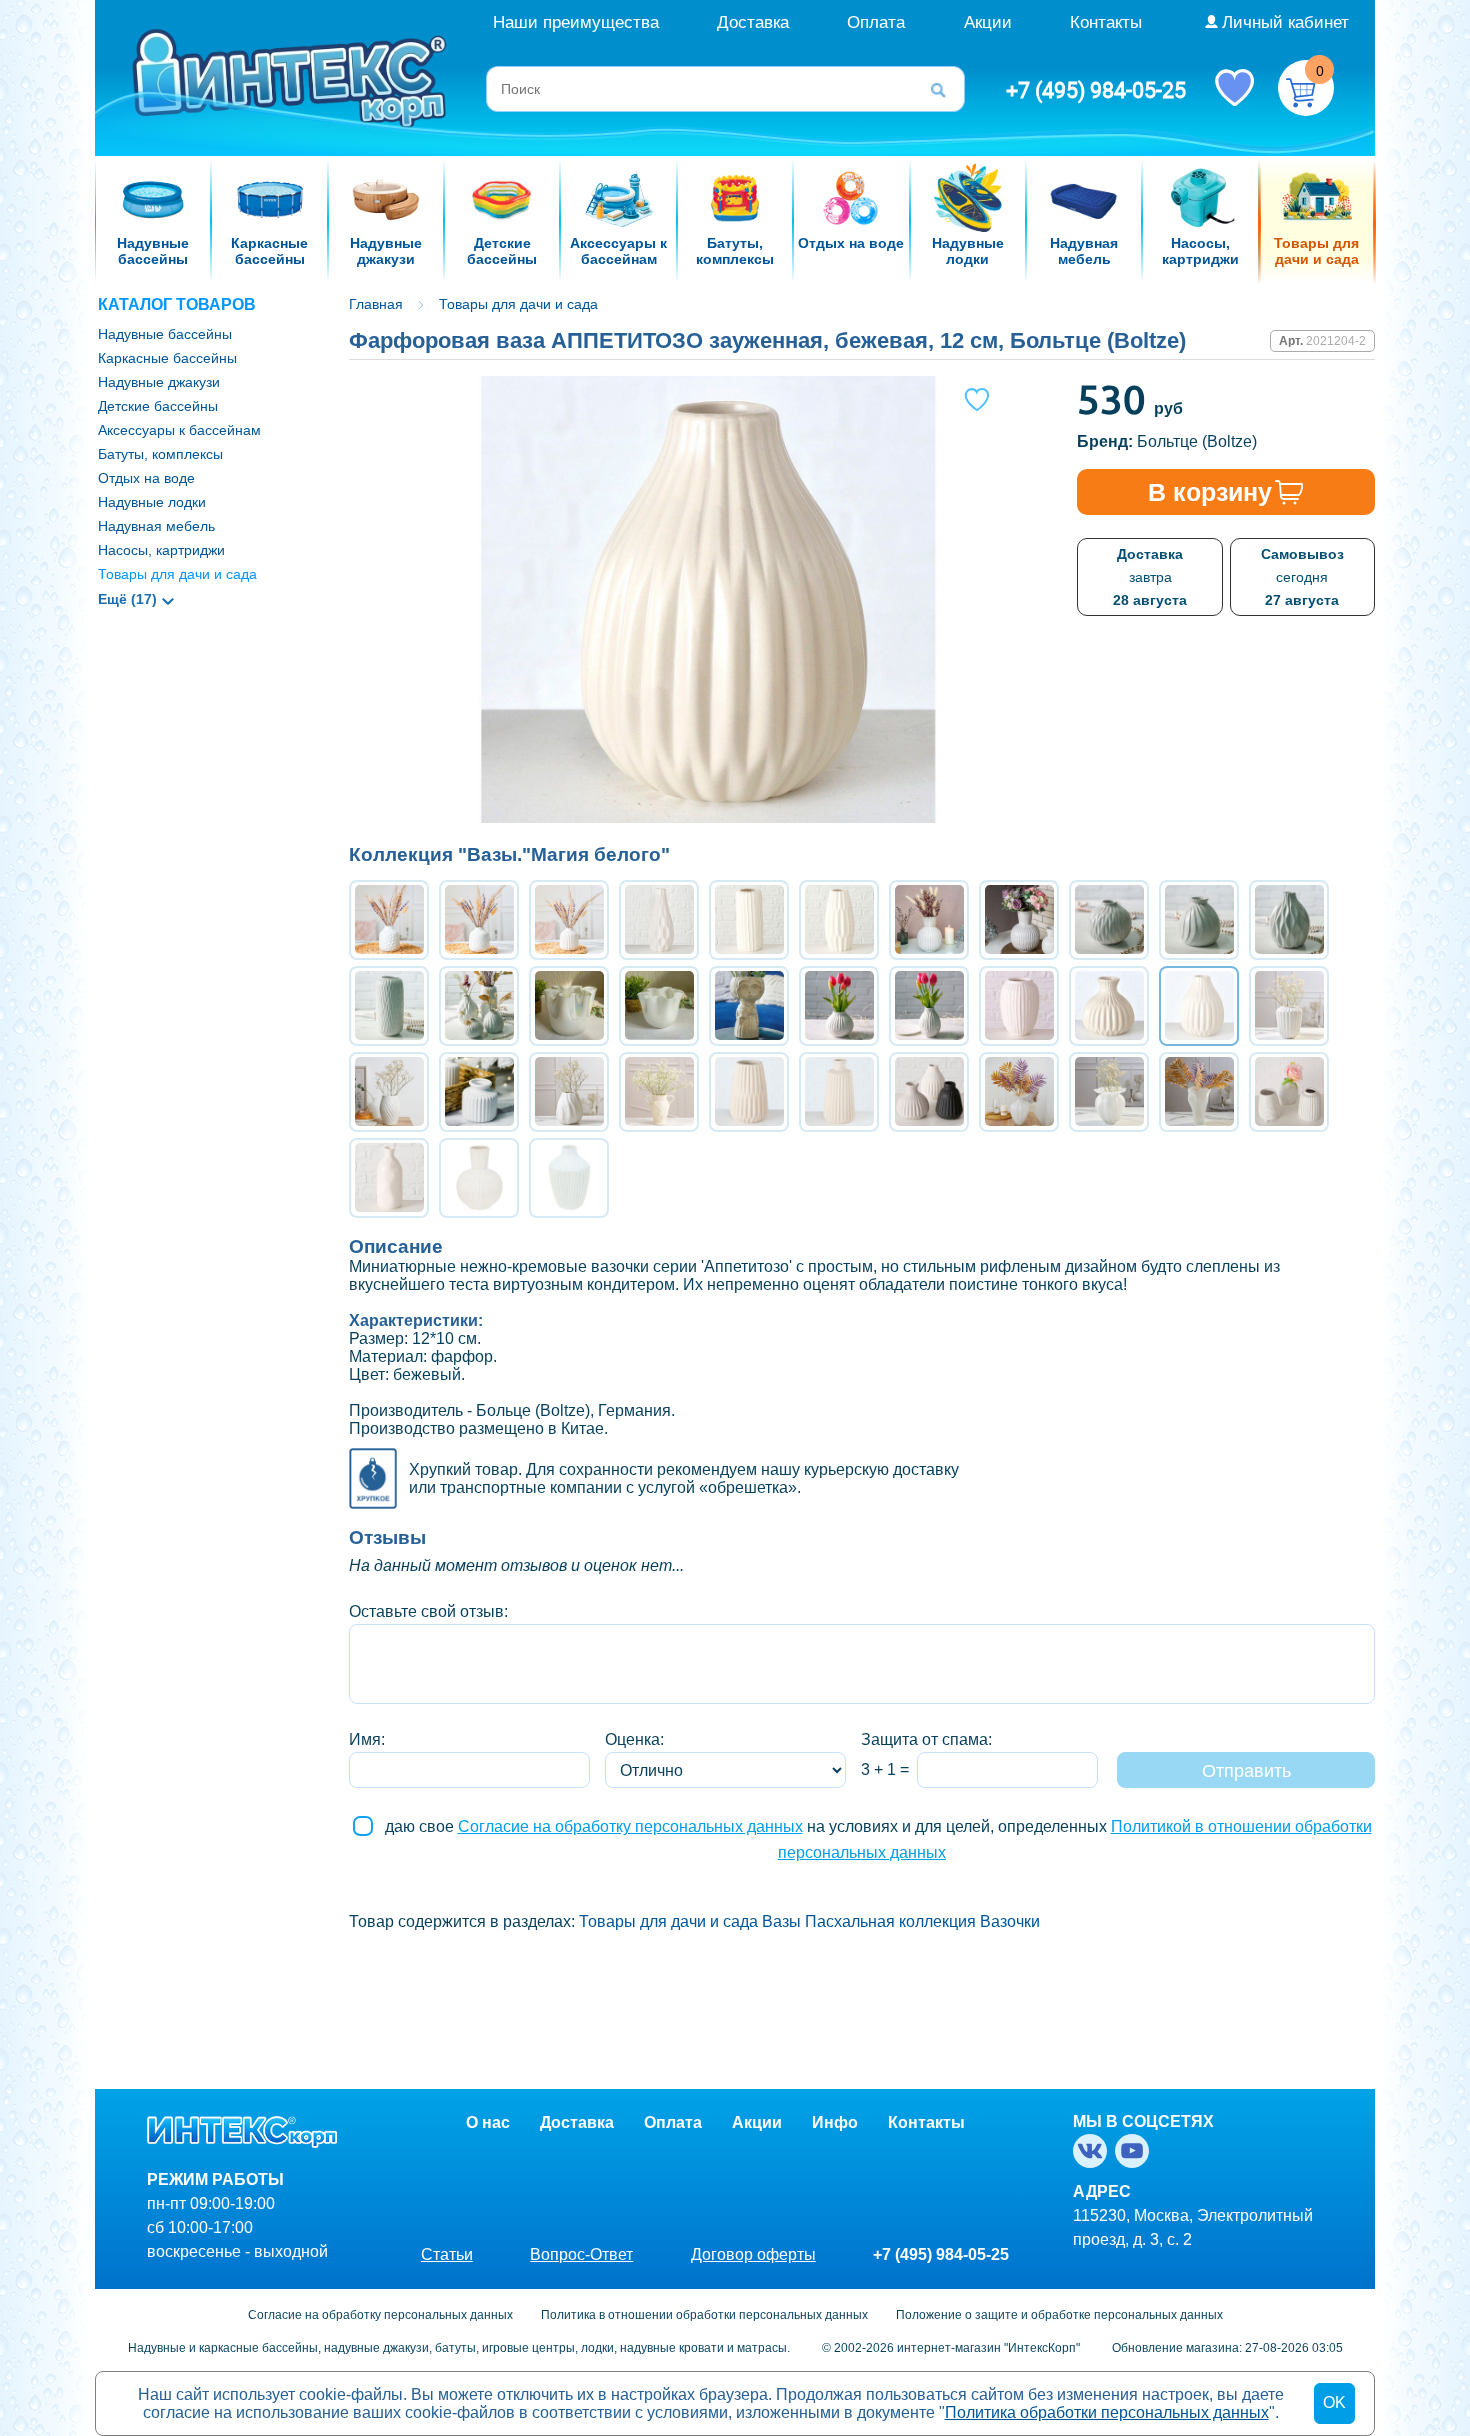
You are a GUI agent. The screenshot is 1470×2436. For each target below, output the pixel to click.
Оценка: (634, 1739)
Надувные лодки (152, 502)
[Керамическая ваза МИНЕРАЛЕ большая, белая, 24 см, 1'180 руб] (659, 920)
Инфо (835, 2122)
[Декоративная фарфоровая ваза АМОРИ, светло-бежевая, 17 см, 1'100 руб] (749, 1092)
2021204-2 (1336, 341)
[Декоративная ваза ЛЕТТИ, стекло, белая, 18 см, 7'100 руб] (1109, 1092)
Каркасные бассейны (167, 358)
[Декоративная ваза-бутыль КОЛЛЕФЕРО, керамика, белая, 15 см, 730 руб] (389, 1178)
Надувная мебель (156, 526)
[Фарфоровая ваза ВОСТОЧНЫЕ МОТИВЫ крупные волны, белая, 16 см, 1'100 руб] (1289, 920)
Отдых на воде (146, 478)
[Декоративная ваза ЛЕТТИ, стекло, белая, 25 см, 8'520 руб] (1019, 1092)
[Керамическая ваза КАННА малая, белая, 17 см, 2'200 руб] (929, 920)
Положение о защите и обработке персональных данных (1059, 2315)
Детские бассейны (158, 406)
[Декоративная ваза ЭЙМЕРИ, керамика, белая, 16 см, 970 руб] (389, 1092)
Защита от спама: (926, 1739)
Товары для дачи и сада (177, 574)
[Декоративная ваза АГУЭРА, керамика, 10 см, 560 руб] (389, 920)
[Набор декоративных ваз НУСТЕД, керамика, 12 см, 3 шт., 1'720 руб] (929, 1092)
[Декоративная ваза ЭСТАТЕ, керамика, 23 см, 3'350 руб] (749, 1006)
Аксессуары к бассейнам (179, 430)
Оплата (876, 22)
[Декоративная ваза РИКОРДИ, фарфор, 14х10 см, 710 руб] (929, 1006)
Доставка (753, 22)
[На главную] (292, 76)
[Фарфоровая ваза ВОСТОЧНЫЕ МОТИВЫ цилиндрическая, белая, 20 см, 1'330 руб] (389, 1006)
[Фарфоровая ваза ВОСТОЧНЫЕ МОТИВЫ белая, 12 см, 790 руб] (1199, 920)
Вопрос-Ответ (581, 2254)
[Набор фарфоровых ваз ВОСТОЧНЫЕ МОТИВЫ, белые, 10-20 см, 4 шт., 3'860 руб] (479, 1006)
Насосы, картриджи (161, 550)
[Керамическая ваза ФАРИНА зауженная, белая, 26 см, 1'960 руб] (839, 920)
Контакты (1106, 22)
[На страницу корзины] (1306, 88)
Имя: (367, 1739)
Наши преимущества (576, 22)
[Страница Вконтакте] (1094, 2151)
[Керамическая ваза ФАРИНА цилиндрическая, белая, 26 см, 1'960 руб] (749, 920)
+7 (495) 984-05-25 (1096, 90)
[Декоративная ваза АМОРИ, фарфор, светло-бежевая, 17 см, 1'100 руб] (839, 1092)
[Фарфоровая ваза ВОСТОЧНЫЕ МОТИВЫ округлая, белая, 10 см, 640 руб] (1109, 920)
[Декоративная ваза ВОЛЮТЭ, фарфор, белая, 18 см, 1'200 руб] (569, 1092)
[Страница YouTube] (1136, 2151)
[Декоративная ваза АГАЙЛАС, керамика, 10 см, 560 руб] (569, 920)
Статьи (447, 2254)
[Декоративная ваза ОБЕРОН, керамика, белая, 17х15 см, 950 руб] (1289, 1006)
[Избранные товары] (1234, 86)
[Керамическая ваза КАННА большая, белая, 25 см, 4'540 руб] (1019, 920)
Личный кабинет (1285, 22)
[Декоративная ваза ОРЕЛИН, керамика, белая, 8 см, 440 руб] (479, 1092)
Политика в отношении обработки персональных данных (704, 2315)
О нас (488, 2122)
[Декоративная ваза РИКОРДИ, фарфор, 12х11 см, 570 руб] (839, 1006)
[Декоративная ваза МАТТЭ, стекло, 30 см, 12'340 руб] (1199, 1092)
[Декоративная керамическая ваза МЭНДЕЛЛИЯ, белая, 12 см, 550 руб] (1019, 1006)
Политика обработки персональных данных (1107, 2412)
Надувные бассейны (165, 334)
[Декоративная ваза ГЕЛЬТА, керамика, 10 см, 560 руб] (479, 920)
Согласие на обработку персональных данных (630, 1826)
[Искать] (945, 89)
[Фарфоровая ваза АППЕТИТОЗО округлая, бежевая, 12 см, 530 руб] (1109, 1006)
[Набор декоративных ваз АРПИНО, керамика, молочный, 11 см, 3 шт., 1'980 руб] (1289, 1092)
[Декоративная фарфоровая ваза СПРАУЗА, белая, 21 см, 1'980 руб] (479, 1178)
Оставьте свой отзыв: (428, 1611)
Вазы (781, 1921)
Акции (988, 22)
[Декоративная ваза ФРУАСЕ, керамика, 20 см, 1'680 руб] (659, 1092)
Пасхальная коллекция (890, 1921)
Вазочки (1010, 1921)
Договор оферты (753, 2254)
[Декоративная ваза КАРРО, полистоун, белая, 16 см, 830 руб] (569, 1178)
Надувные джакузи (159, 382)
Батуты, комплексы (160, 454)
